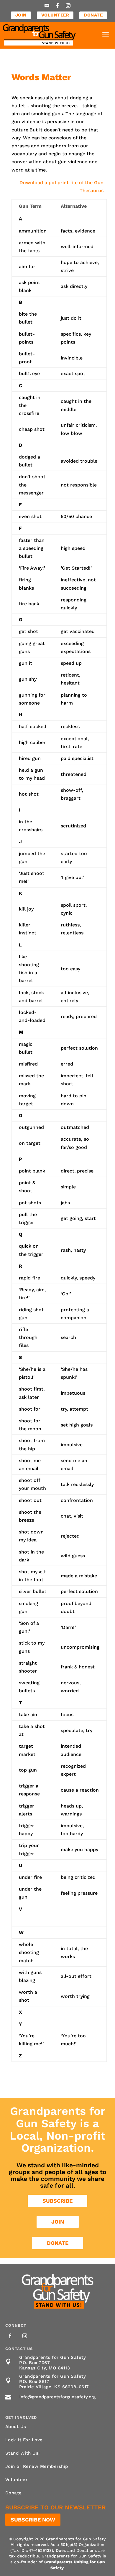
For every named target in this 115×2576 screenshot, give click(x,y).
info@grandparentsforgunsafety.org (57, 2397)
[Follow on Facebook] (10, 2336)
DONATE (93, 15)
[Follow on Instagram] (25, 2336)
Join (58, 2222)
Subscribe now (33, 2520)
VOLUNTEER (55, 15)
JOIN (21, 15)
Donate (58, 2243)
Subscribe (57, 2201)
